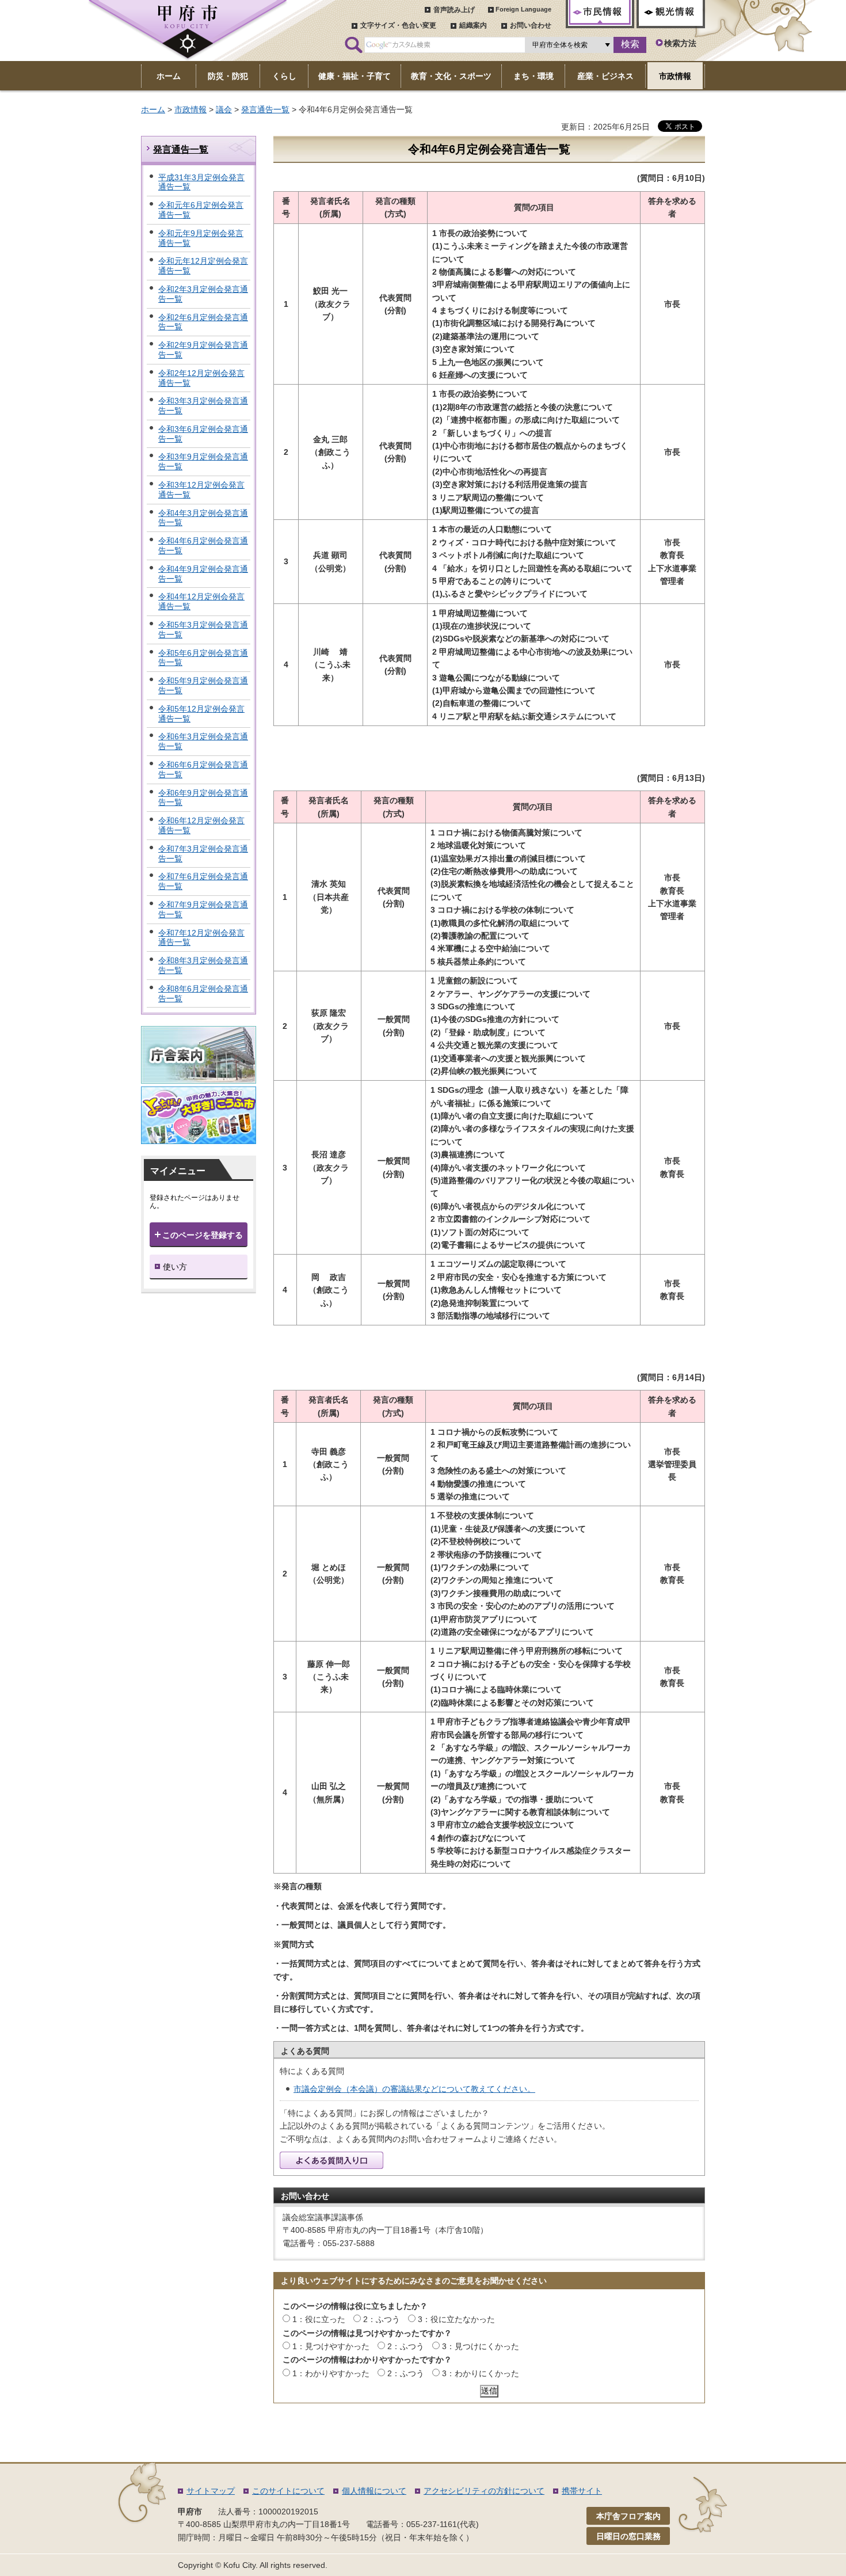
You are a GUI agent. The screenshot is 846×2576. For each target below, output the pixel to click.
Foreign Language (523, 9)
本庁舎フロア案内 (628, 2516)
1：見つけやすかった (331, 2346)
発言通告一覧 (265, 109)
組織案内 (473, 25)
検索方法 (680, 43)
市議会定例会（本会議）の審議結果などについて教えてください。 (414, 2089)
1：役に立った (319, 2319)
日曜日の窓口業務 (628, 2536)
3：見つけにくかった (481, 2346)
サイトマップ (211, 2491)
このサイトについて (288, 2491)
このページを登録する (203, 1235)
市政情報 (190, 109)
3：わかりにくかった (481, 2373)
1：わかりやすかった (331, 2373)
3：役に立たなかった (456, 2319)
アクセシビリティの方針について (484, 2491)
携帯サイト (582, 2491)
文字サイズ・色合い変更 (398, 25)
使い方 (175, 1267)
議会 (224, 109)
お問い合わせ (531, 25)
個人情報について (374, 2491)
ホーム (153, 109)
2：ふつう (382, 2319)
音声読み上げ (454, 10)
